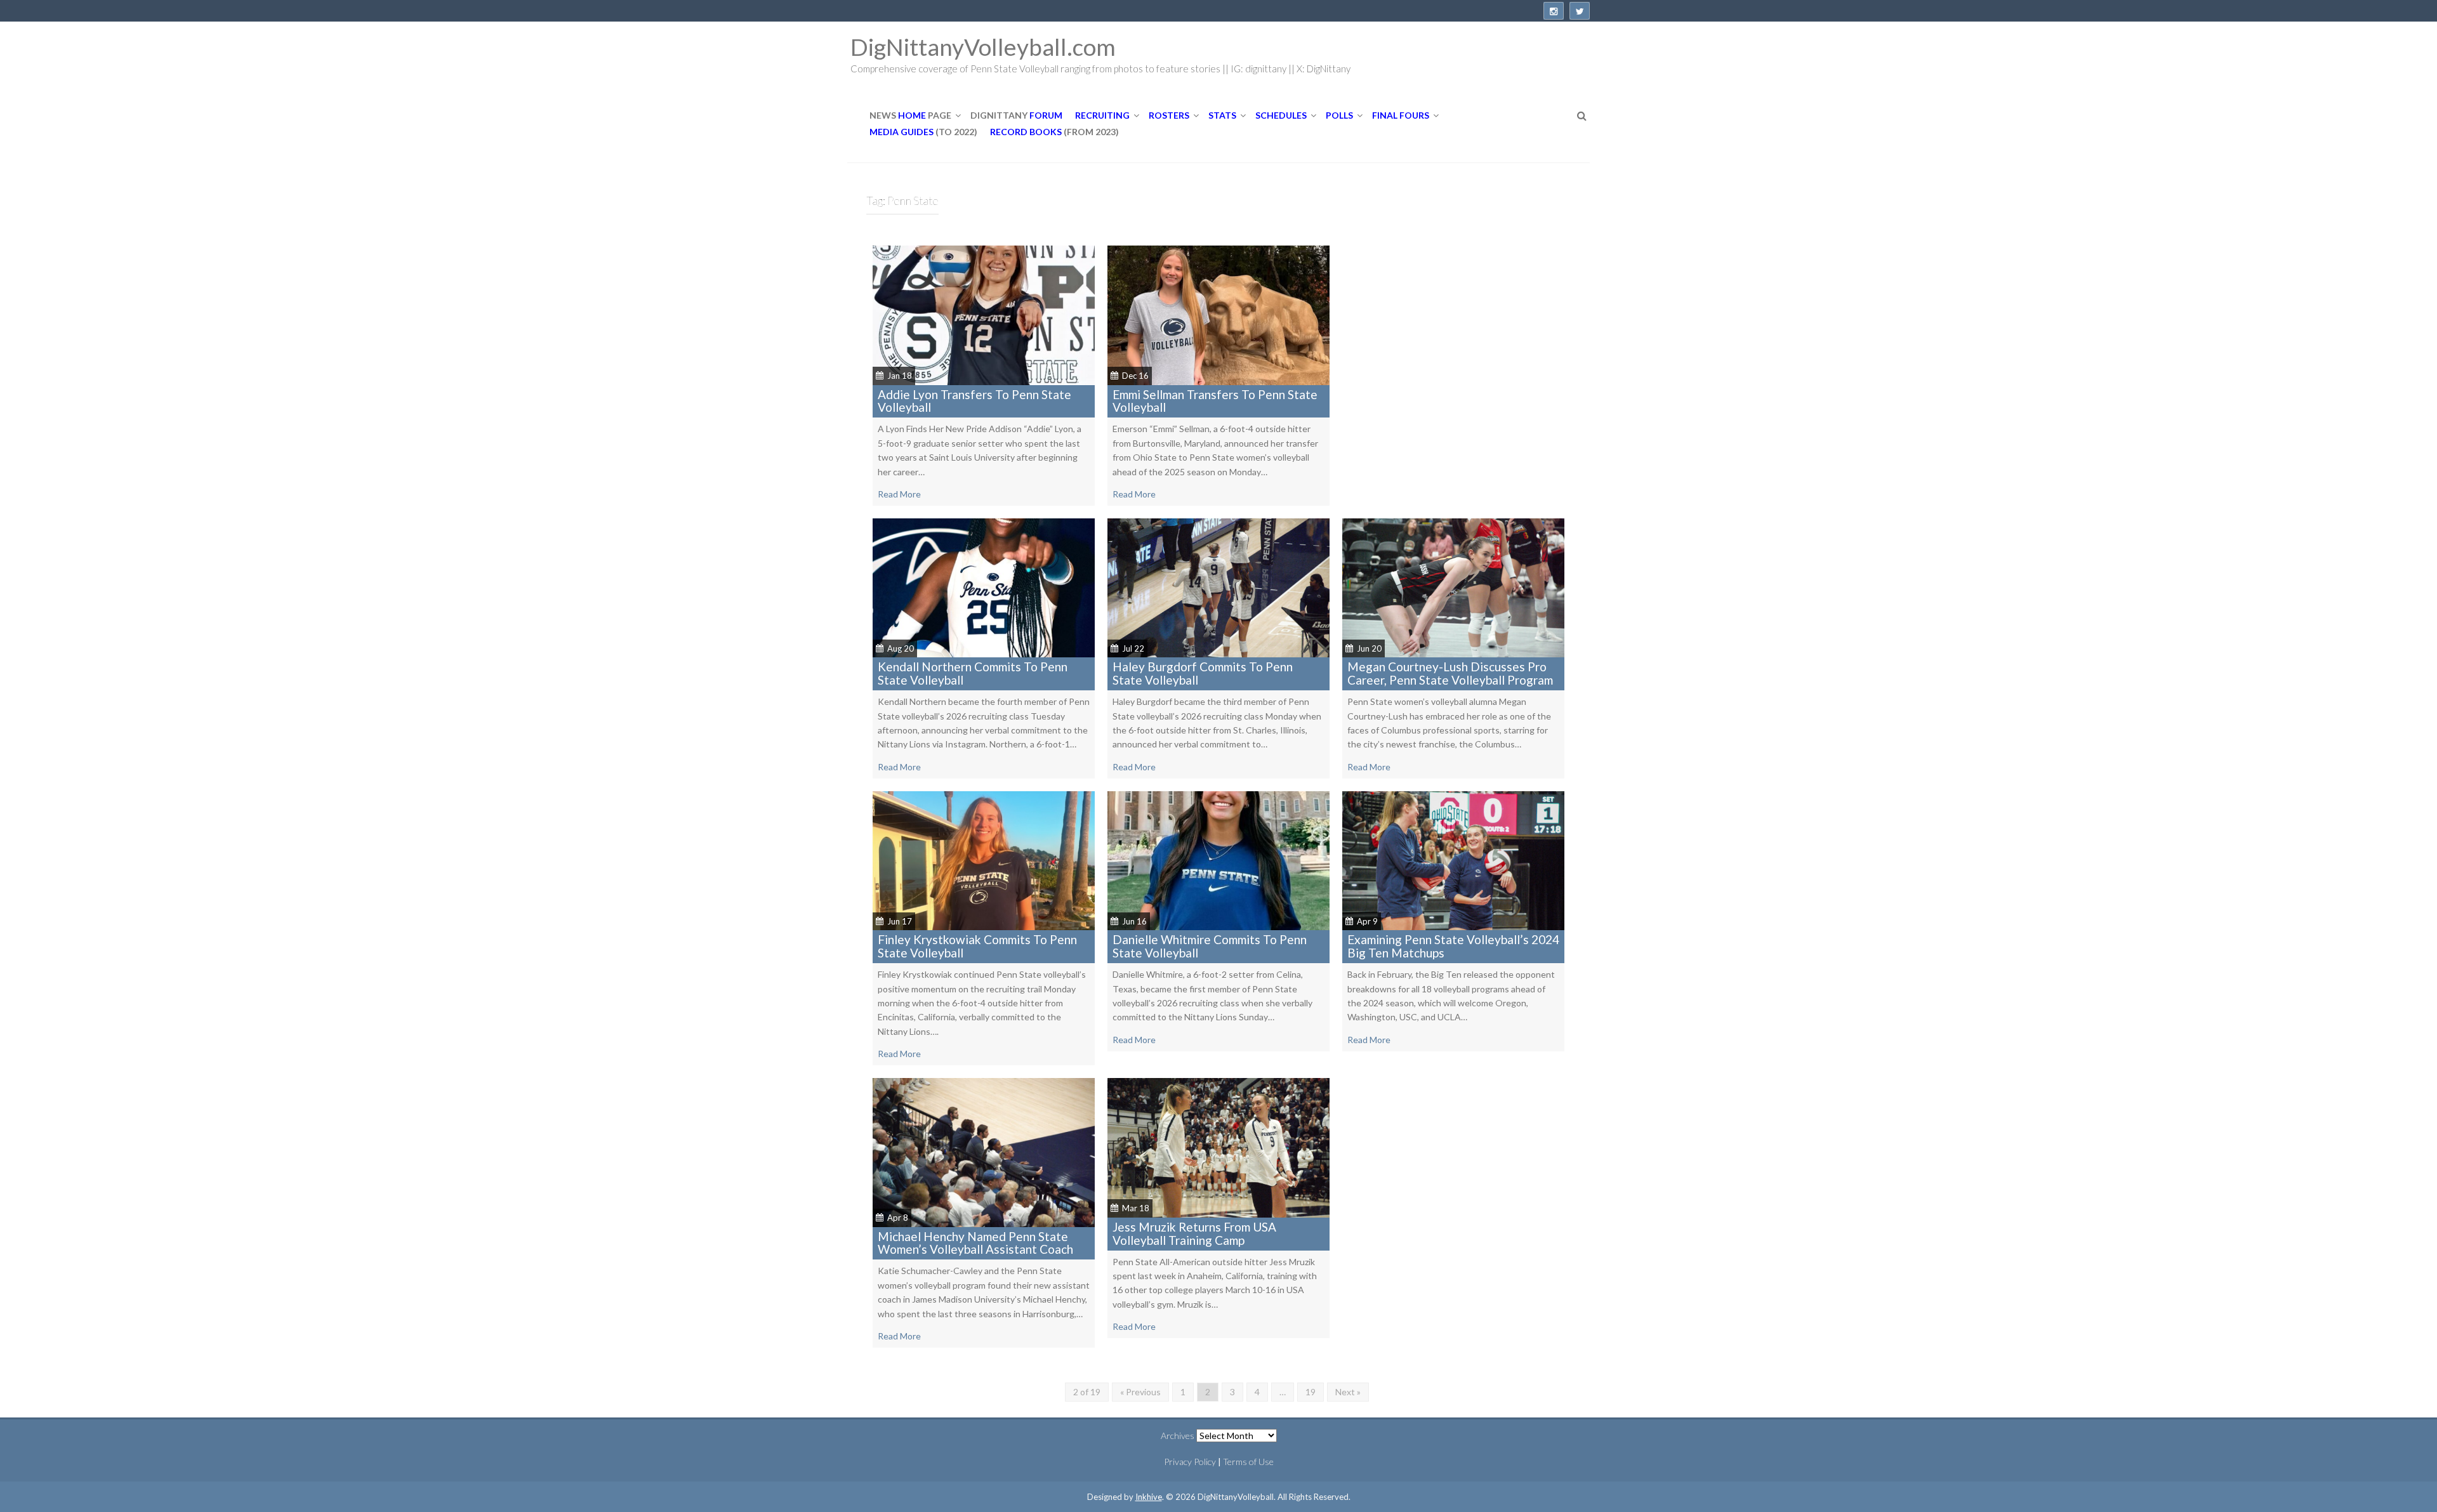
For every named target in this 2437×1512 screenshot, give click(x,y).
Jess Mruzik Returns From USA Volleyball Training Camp (1194, 1233)
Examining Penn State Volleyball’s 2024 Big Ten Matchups (1453, 946)
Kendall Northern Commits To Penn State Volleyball (973, 673)
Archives (1178, 1436)
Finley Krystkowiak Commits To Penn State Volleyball (977, 946)
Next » (1348, 1392)
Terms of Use (1248, 1462)
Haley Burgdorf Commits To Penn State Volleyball (1203, 673)
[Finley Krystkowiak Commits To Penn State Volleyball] (984, 859)
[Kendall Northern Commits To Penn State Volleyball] (984, 587)
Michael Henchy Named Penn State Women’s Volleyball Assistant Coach (975, 1243)
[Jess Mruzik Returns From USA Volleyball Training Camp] (1218, 1147)
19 (1311, 1392)
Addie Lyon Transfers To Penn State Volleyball (974, 401)
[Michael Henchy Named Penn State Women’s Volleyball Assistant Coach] (984, 1151)
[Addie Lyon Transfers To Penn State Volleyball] (984, 314)
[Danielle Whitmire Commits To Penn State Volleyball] (1218, 859)
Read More (899, 494)
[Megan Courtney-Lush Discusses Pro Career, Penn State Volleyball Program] (1453, 587)
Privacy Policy (1190, 1462)
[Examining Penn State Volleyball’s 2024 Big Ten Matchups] (1453, 859)
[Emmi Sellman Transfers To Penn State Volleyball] (1218, 314)
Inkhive (1149, 1497)
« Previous (1140, 1392)
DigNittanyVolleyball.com (983, 47)
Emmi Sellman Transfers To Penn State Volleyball (1215, 401)
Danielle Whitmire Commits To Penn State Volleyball (1210, 946)
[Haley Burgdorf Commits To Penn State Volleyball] (1218, 587)
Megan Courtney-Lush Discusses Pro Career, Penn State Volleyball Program (1450, 673)
